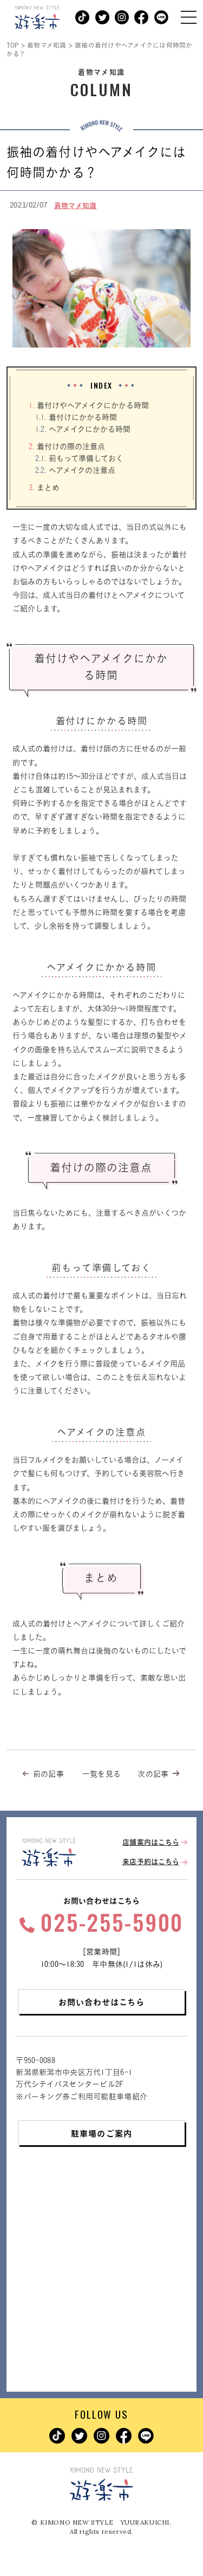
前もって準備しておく (79, 458)
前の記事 (48, 1774)
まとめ (44, 487)
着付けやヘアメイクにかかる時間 (89, 405)
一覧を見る (101, 1774)
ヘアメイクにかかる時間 (83, 429)
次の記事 (153, 1774)
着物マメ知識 (76, 206)
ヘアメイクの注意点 (75, 470)
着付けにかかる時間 (76, 417)
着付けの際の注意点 (67, 446)
